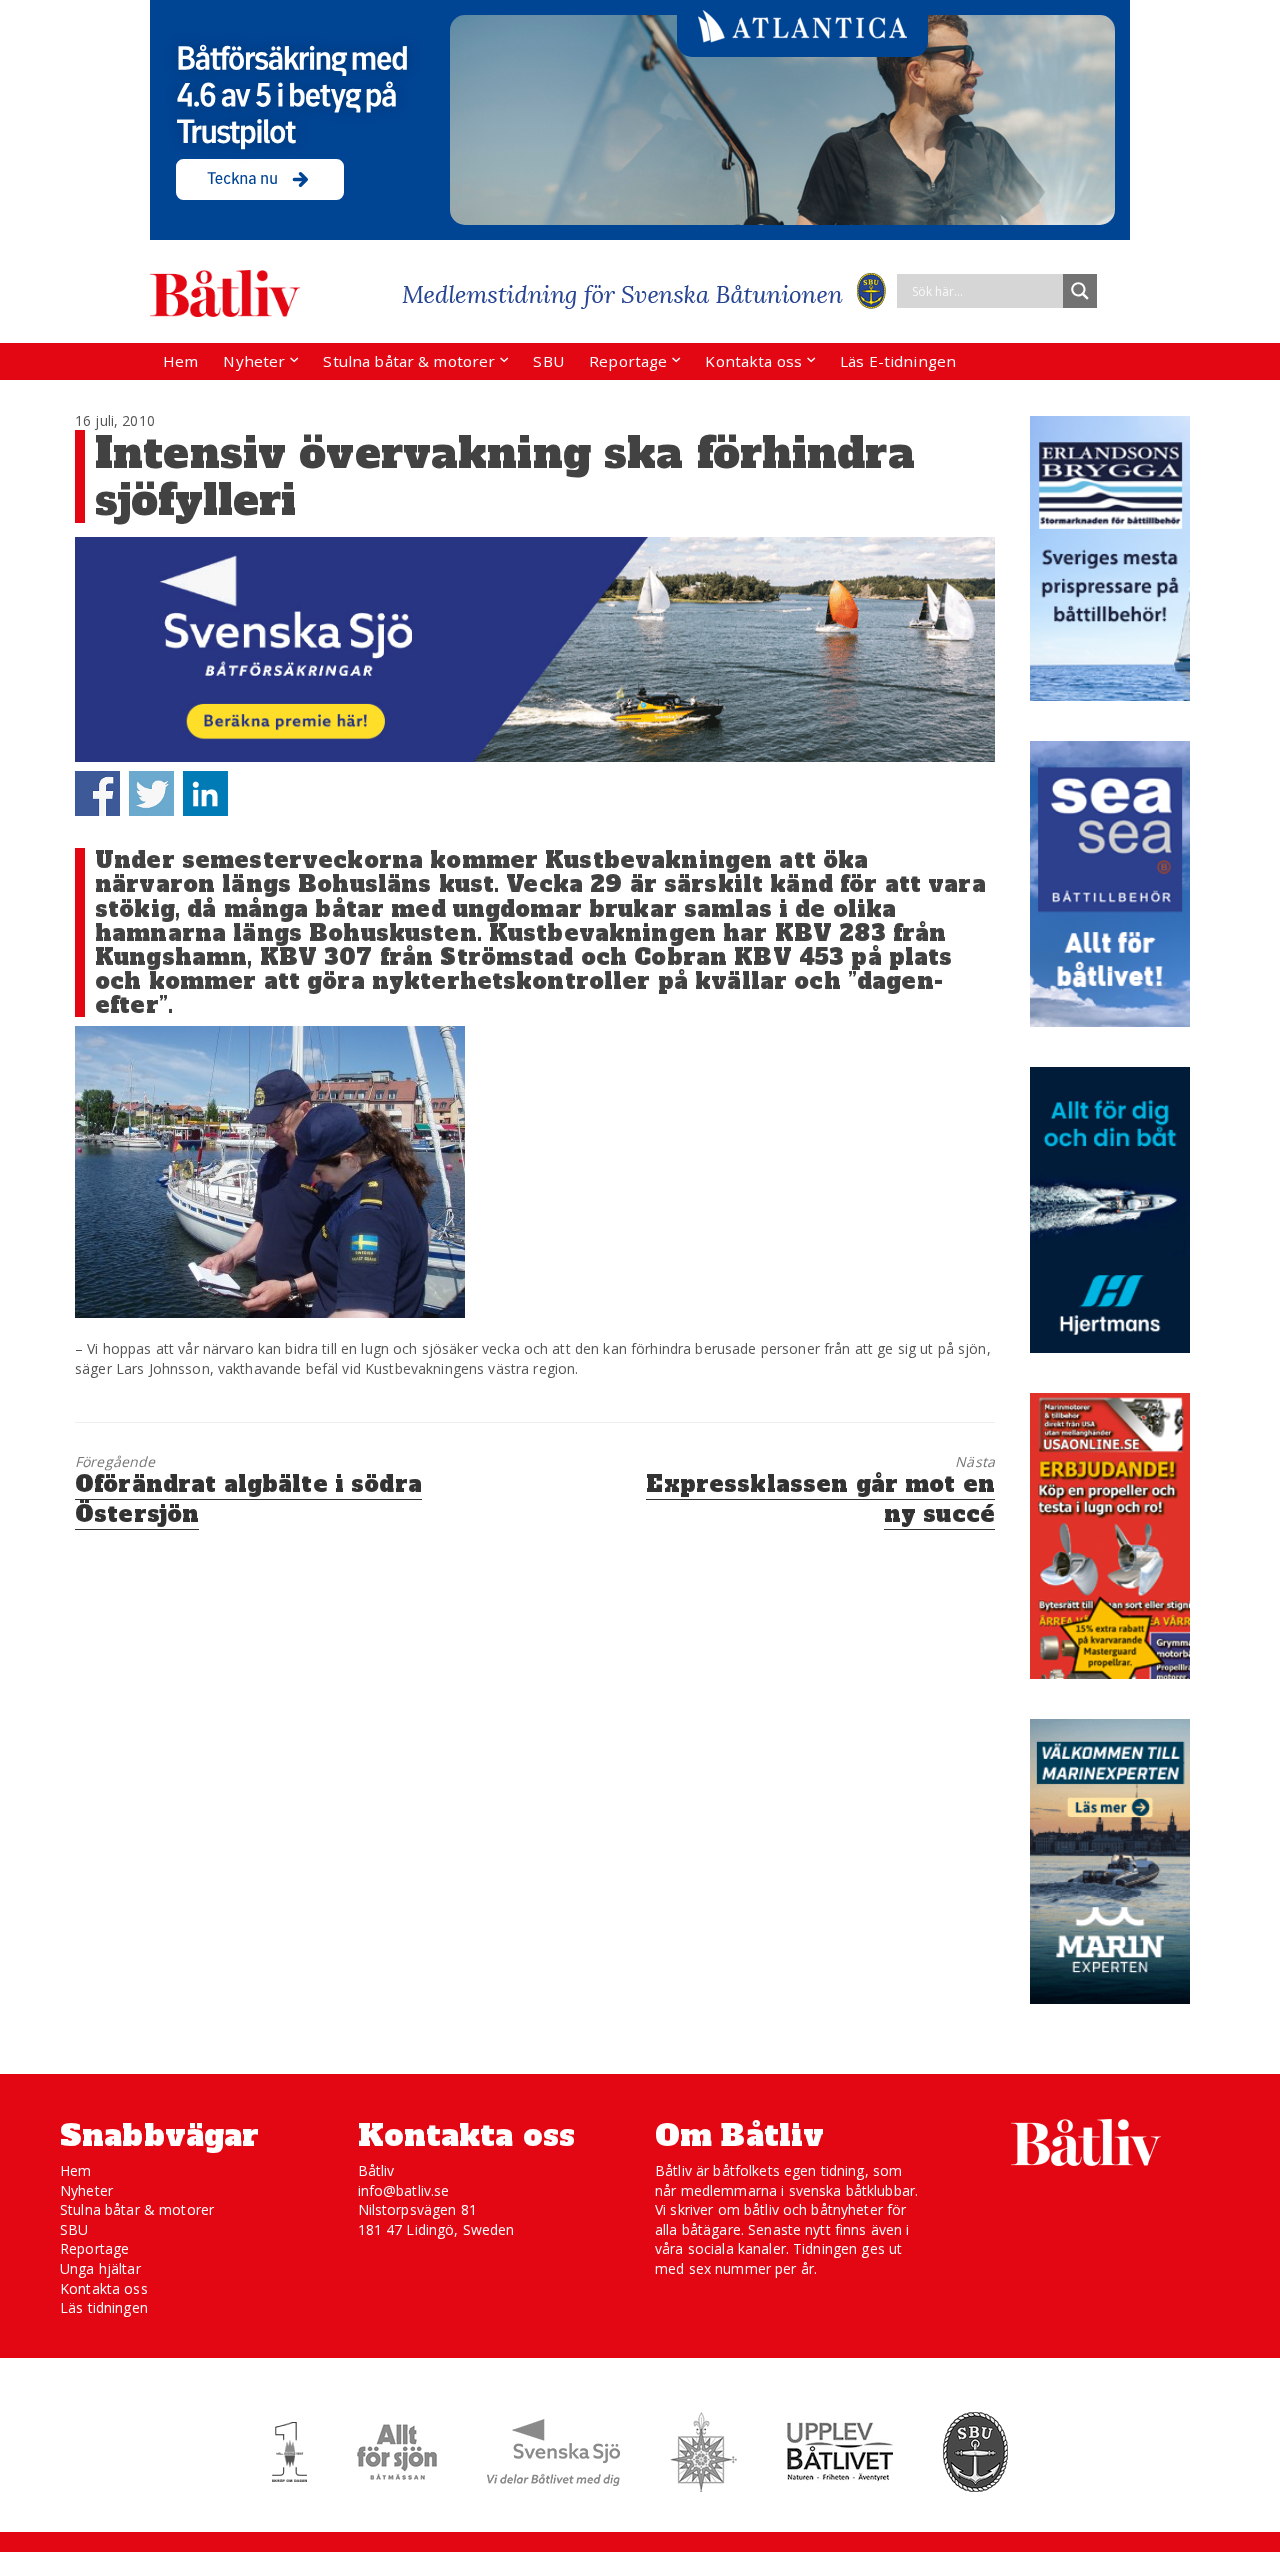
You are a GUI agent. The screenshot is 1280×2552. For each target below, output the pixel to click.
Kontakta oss (753, 361)
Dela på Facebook (97, 793)
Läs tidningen (104, 2307)
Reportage (628, 361)
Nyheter (254, 361)
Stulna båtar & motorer (409, 361)
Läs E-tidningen (898, 361)
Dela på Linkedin (205, 793)
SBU (548, 361)
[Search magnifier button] (1080, 291)
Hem (180, 361)
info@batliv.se (404, 2190)
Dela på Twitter (151, 793)
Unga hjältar (100, 2268)
